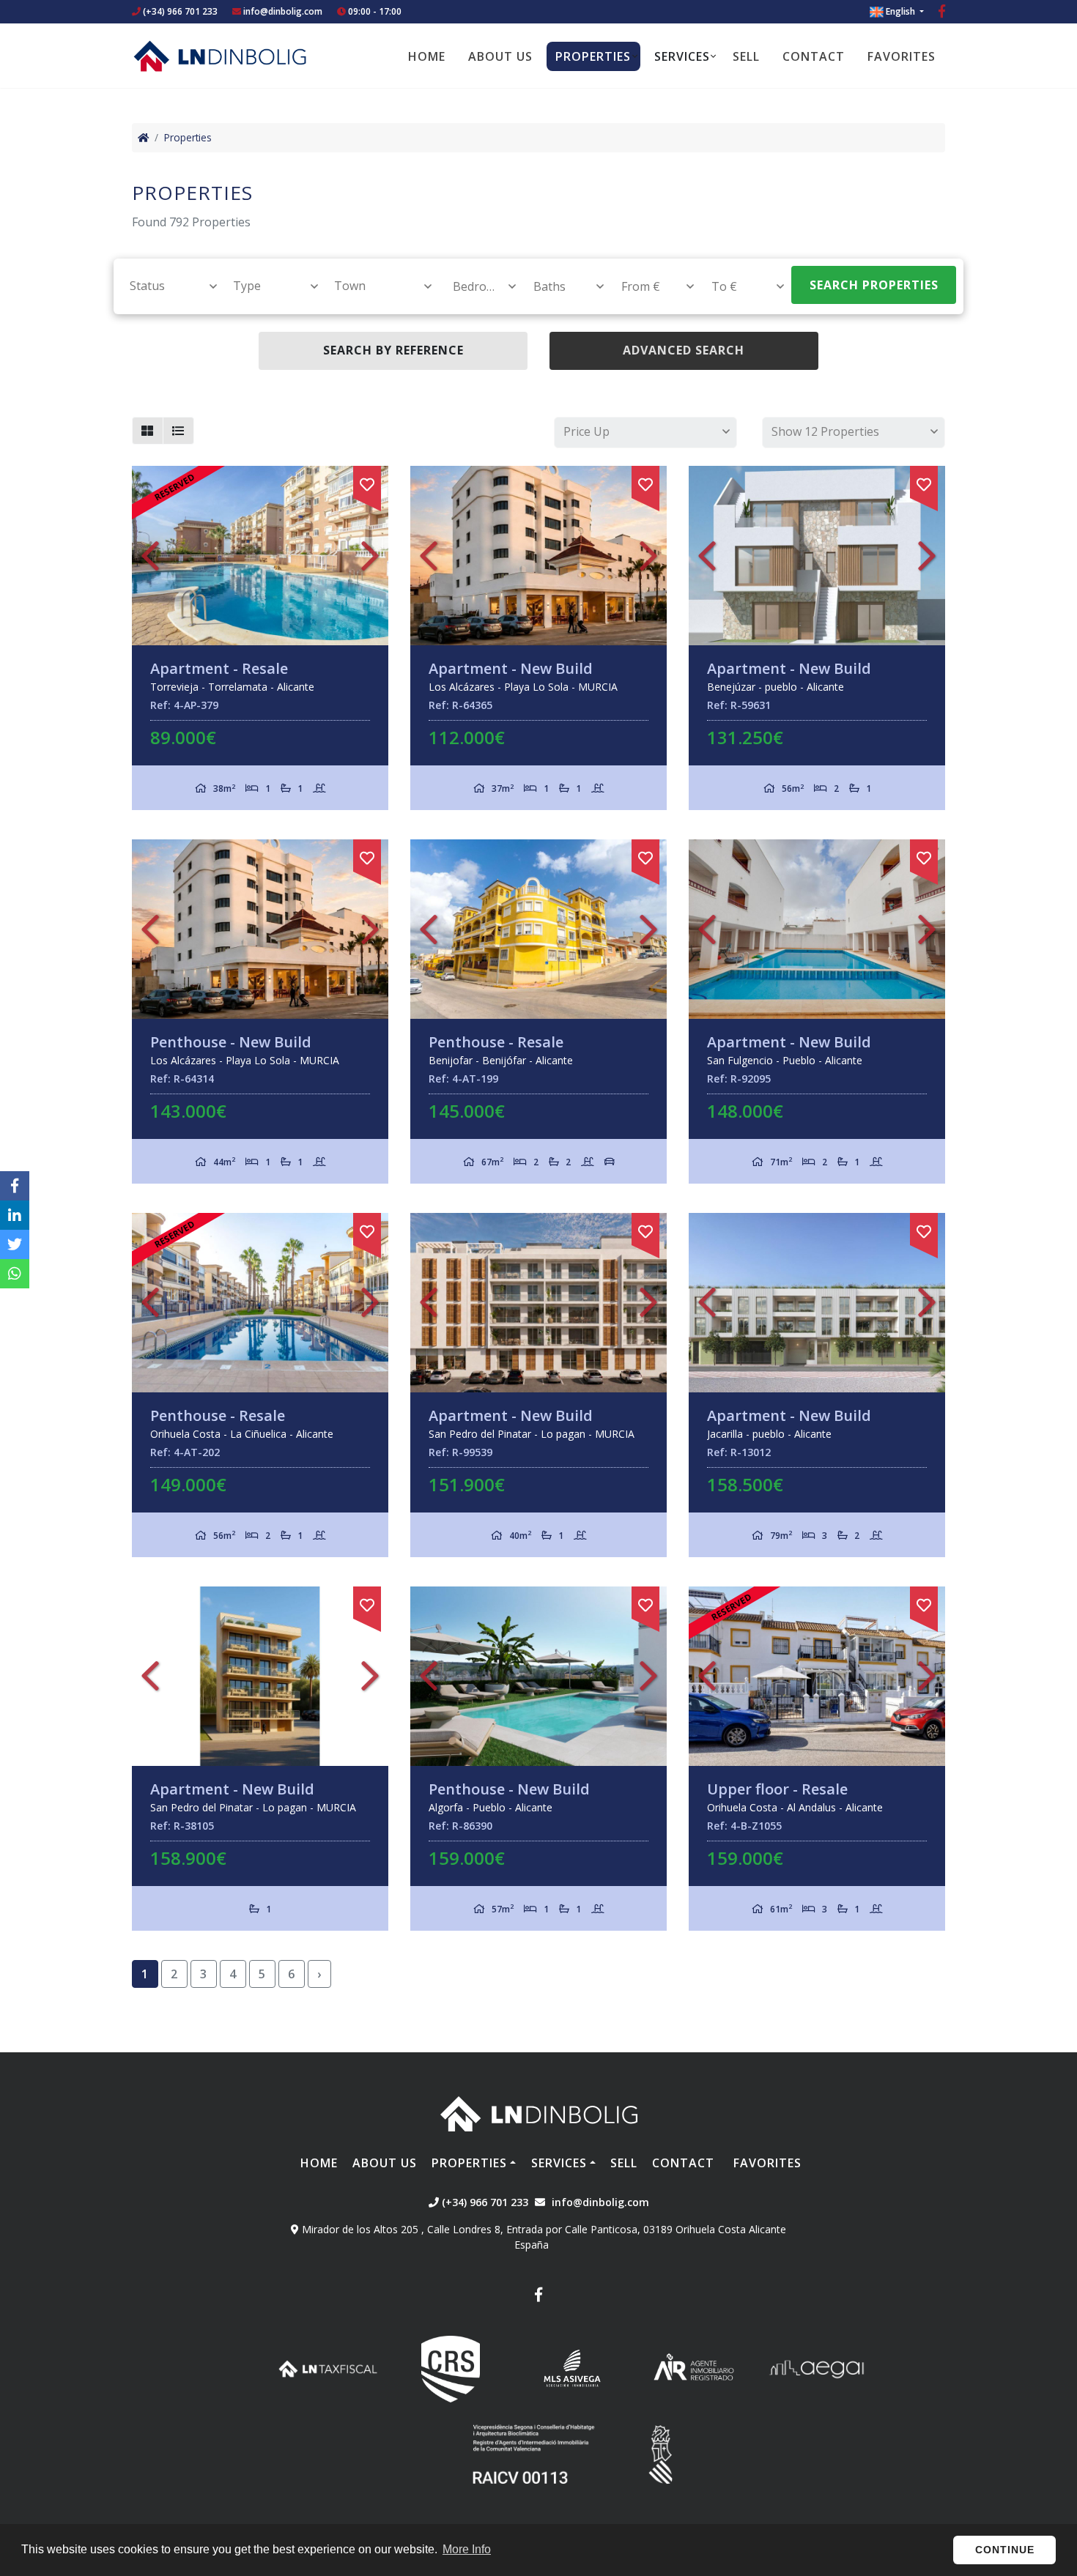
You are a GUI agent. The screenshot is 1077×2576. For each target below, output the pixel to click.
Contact (814, 56)
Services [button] (682, 56)
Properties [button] (593, 56)
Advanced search (684, 350)
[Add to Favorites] (367, 482)
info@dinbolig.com (283, 11)
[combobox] (165, 286)
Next (370, 556)
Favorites (902, 56)
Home (427, 56)
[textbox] (167, 286)
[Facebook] (942, 13)
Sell (746, 56)
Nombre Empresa (220, 56)
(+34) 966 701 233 (179, 11)
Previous (150, 556)
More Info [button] (467, 2549)
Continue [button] (1005, 2550)
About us (500, 56)
